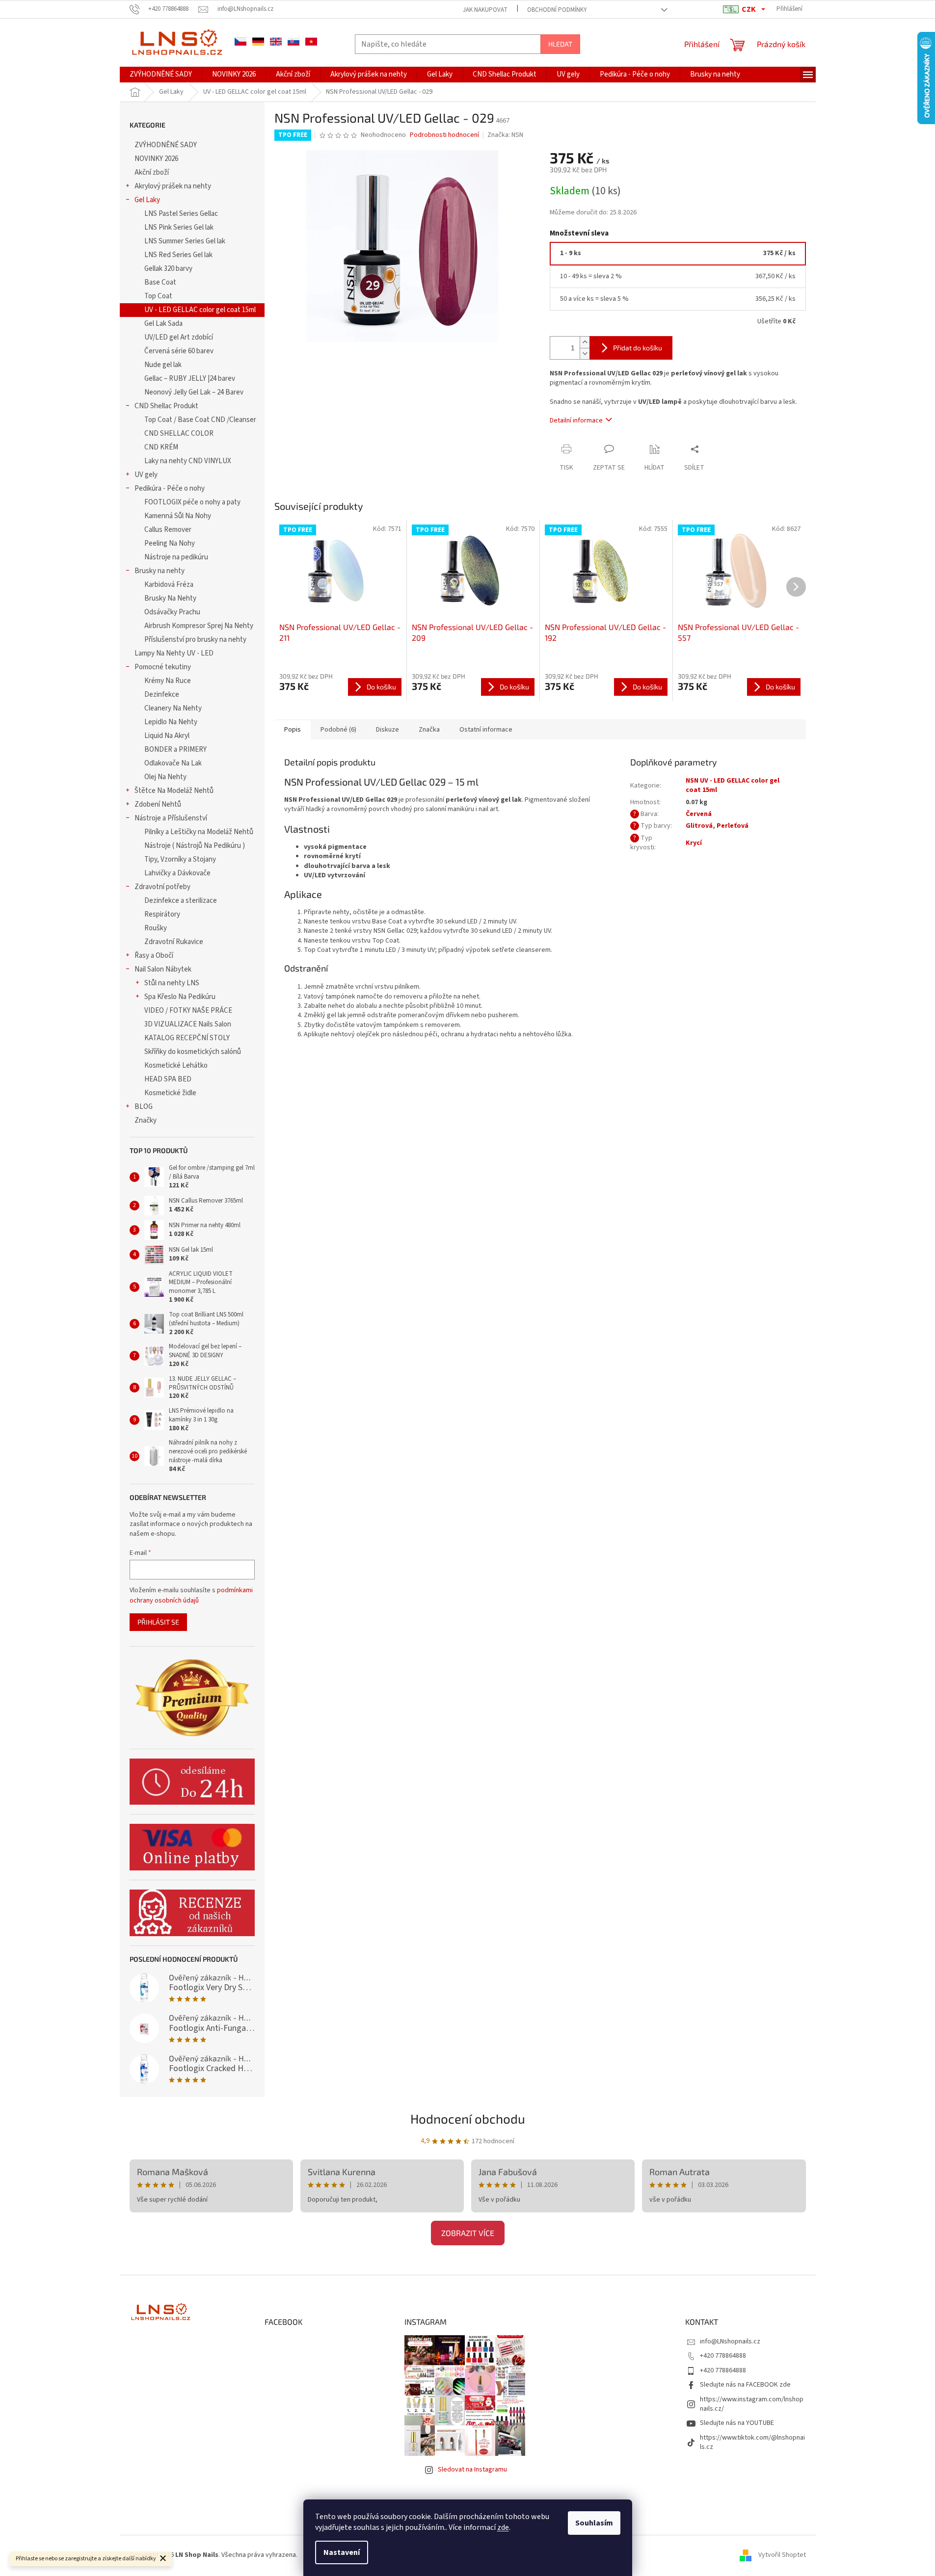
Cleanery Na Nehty (173, 708)
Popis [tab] (293, 730)
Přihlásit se (158, 1622)
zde (503, 2527)
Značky (146, 1120)
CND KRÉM (161, 447)
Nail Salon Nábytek (163, 969)
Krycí (694, 843)
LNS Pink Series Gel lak (179, 227)
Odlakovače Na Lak (173, 763)
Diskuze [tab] (387, 730)
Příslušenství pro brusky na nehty (195, 640)
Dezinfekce (162, 695)
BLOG (144, 1107)
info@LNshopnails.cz (730, 2341)
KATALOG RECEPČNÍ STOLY (187, 1038)
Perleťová (733, 826)
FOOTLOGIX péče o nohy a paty (192, 502)
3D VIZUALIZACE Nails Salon (188, 1024)
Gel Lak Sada (163, 324)
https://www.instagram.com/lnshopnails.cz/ (752, 2404)
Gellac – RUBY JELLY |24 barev (190, 379)
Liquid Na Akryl (167, 736)
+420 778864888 (723, 2356)
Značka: (505, 135)
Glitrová (699, 826)
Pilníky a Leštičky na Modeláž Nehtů (199, 832)
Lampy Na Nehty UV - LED (174, 653)
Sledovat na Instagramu (472, 2470)
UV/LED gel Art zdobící (179, 337)
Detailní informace (576, 421)
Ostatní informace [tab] (486, 730)
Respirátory (162, 914)
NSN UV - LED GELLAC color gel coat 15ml (733, 785)
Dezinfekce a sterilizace (181, 901)
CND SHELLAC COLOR (179, 434)
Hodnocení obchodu (468, 2118)
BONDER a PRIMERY (175, 749)
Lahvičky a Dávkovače (177, 873)
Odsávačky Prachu (172, 612)
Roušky (156, 928)
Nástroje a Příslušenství (171, 818)
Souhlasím (594, 2523)
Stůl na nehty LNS (172, 983)
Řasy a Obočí (154, 956)
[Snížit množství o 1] (585, 354)
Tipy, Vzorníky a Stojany (180, 859)
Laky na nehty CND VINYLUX (188, 461)
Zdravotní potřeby (162, 887)
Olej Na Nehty (165, 777)
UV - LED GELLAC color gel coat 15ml (200, 310)
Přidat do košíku (638, 348)
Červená (699, 814)
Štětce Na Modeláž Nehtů (174, 791)
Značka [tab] (429, 730)
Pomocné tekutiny (163, 667)
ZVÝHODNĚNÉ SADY (166, 145)
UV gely (146, 475)
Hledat (560, 44)
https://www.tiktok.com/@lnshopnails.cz (752, 2442)
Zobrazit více (468, 2233)
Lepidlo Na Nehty (171, 722)
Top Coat (158, 296)
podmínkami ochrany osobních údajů (191, 1595)
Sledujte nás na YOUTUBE (737, 2423)
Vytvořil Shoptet (782, 2555)
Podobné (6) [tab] (338, 730)
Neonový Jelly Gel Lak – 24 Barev (194, 392)
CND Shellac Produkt (166, 406)
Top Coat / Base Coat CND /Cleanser (200, 420)
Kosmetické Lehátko (176, 1065)
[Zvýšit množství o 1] (585, 342)
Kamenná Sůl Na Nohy (178, 516)
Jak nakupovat (485, 10)
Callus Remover (168, 530)
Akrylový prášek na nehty (173, 186)
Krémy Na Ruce (168, 681)
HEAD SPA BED (168, 1079)
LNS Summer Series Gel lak (185, 241)
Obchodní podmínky (557, 10)
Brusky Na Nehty (170, 598)
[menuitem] (161, 75)
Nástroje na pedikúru (176, 557)
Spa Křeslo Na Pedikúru (180, 997)
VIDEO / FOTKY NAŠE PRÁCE (188, 1011)
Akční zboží (152, 172)
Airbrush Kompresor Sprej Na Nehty (199, 626)
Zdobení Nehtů (158, 804)
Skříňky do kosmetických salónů (193, 1052)
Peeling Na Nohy (170, 543)
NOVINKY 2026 (156, 159)
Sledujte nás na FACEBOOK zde (745, 2385)
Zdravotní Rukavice (174, 942)
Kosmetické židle (170, 1093)
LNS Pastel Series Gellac (181, 214)
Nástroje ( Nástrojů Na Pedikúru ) (195, 846)
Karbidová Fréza (169, 585)
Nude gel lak (163, 365)
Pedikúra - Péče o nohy (170, 488)
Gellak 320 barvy (168, 269)
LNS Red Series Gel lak (178, 255)
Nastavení (342, 2552)
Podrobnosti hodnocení (444, 135)
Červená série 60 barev (179, 351)
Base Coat (160, 282)
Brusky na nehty (160, 571)
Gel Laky (147, 200)
